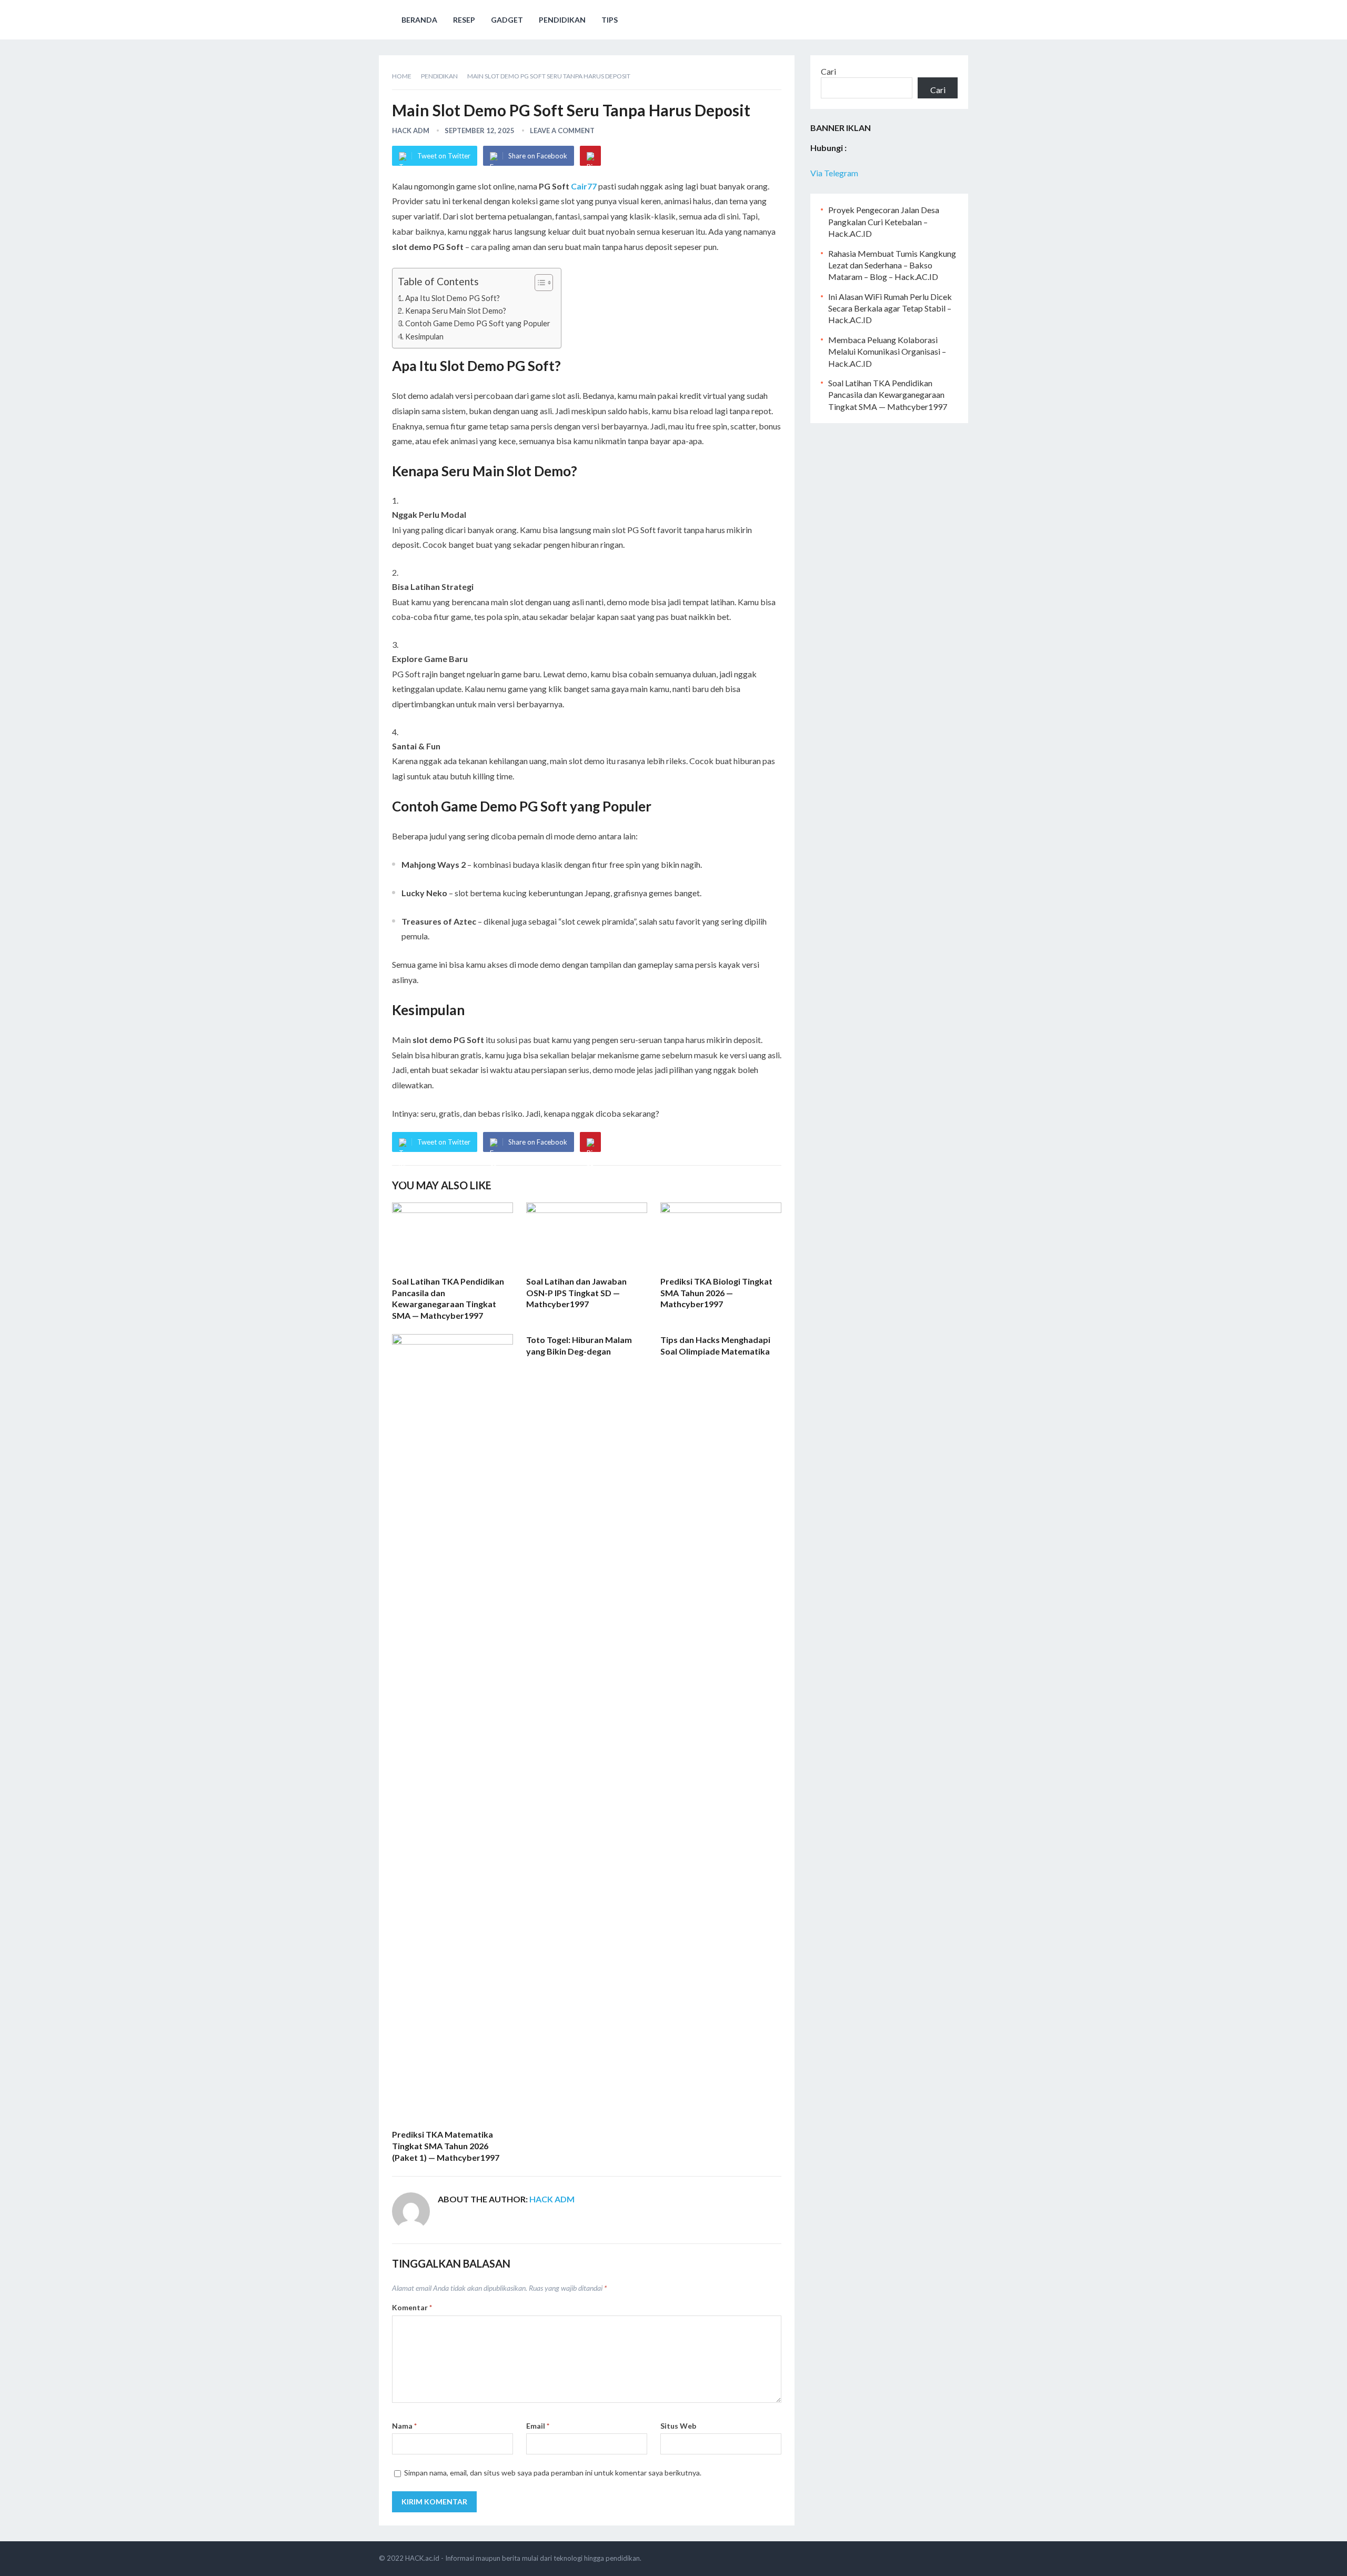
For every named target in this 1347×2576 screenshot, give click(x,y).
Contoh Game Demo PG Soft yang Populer (478, 323)
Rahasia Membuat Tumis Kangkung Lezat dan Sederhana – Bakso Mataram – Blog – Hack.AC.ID (892, 265)
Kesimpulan (424, 337)
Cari (828, 71)
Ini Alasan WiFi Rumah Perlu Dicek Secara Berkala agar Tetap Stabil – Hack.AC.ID (890, 308)
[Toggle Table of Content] (539, 283)
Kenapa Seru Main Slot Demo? (456, 311)
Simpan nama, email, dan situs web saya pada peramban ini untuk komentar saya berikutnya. (553, 2473)
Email (538, 2426)
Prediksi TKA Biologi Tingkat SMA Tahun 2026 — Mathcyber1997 (716, 1292)
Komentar (412, 2307)
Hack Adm (411, 131)
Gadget (507, 20)
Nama (404, 2426)
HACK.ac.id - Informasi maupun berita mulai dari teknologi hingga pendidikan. (523, 2558)
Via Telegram (834, 173)
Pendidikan (562, 20)
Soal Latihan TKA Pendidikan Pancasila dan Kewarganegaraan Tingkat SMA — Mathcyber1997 (888, 395)
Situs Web (678, 2426)
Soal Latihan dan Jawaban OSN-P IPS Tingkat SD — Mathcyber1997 (576, 1292)
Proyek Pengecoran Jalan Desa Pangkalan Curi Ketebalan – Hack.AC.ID (884, 222)
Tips (610, 20)
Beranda (419, 20)
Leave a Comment (562, 131)
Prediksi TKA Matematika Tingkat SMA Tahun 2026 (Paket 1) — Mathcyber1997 (446, 2146)
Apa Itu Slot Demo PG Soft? (453, 298)
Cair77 (584, 186)
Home (402, 76)
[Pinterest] (590, 156)
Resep (464, 20)
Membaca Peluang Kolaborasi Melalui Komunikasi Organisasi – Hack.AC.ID (887, 352)
